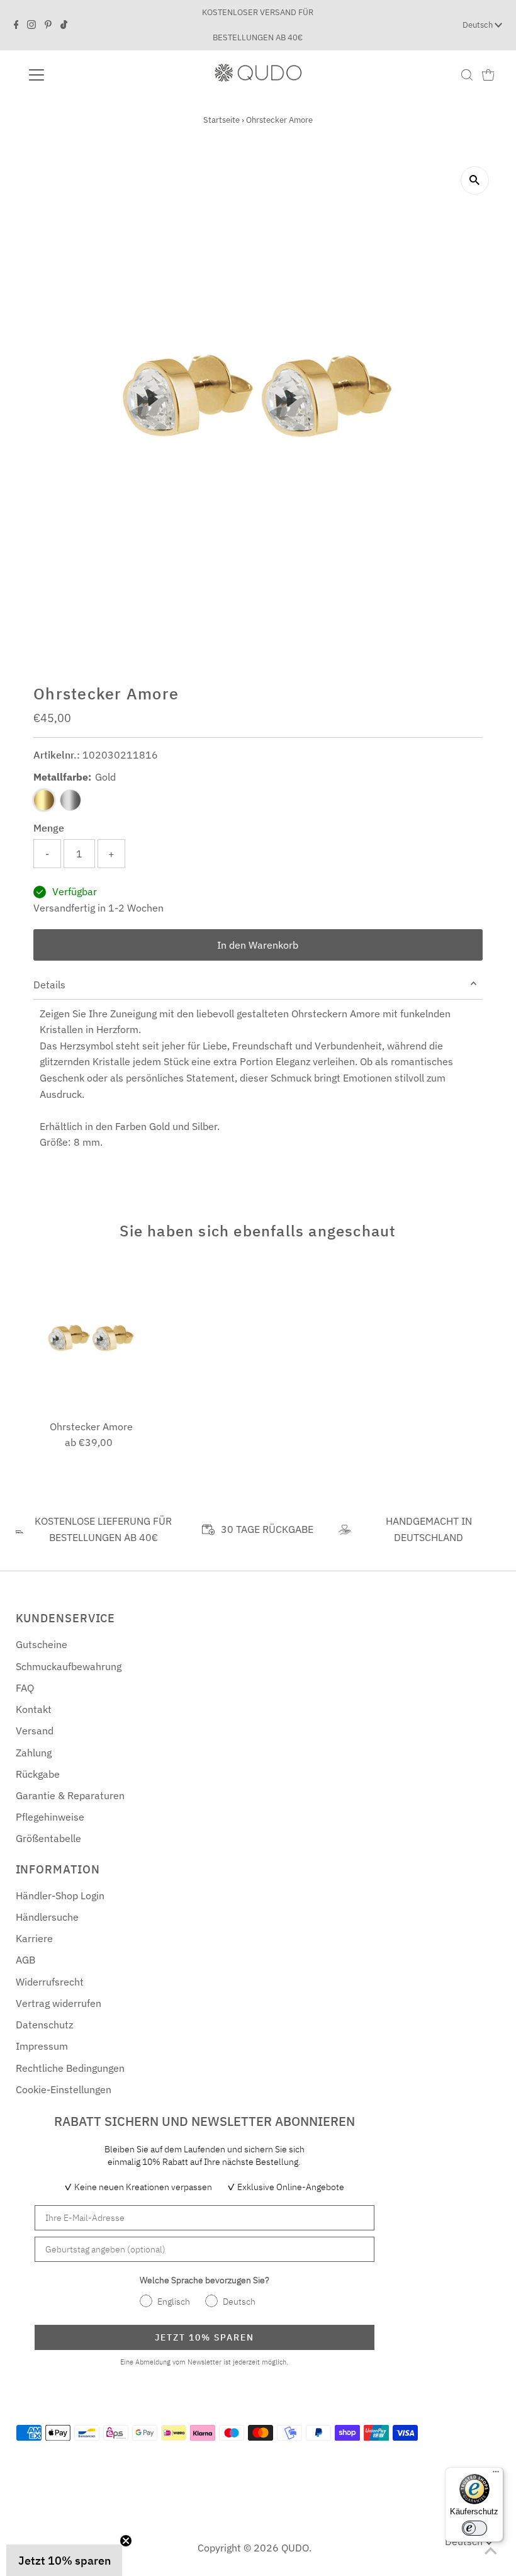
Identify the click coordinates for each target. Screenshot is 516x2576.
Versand (35, 1731)
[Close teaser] (126, 2541)
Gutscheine (42, 1644)
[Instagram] (31, 25)
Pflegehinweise (50, 1817)
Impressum (42, 2046)
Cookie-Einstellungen (64, 2089)
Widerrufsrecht (50, 1982)
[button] (64, 2560)
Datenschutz (44, 2025)
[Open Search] (467, 75)
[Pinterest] (48, 25)
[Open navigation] (77, 75)
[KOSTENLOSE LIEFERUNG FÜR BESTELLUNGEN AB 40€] (20, 1530)
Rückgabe (38, 1774)
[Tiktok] (64, 25)
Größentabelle (48, 1838)
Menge (49, 828)
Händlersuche (47, 1917)
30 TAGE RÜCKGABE (267, 1529)
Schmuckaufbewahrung (69, 1666)
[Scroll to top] (491, 2551)
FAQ (25, 1688)
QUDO (295, 2548)
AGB (25, 1960)
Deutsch (479, 25)
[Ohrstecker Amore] (91, 1338)
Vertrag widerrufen (59, 2003)
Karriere (34, 1938)
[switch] (474, 2528)
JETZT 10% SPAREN (205, 2337)
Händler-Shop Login (60, 1895)
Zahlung (34, 1753)
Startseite (222, 120)
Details (49, 985)
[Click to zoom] (475, 180)
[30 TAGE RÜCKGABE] (208, 1530)
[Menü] (496, 2475)
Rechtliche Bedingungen (70, 2068)
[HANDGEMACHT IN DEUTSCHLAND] (344, 1530)
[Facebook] (16, 25)
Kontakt (34, 1709)
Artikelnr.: (57, 755)
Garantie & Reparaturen (70, 1795)
